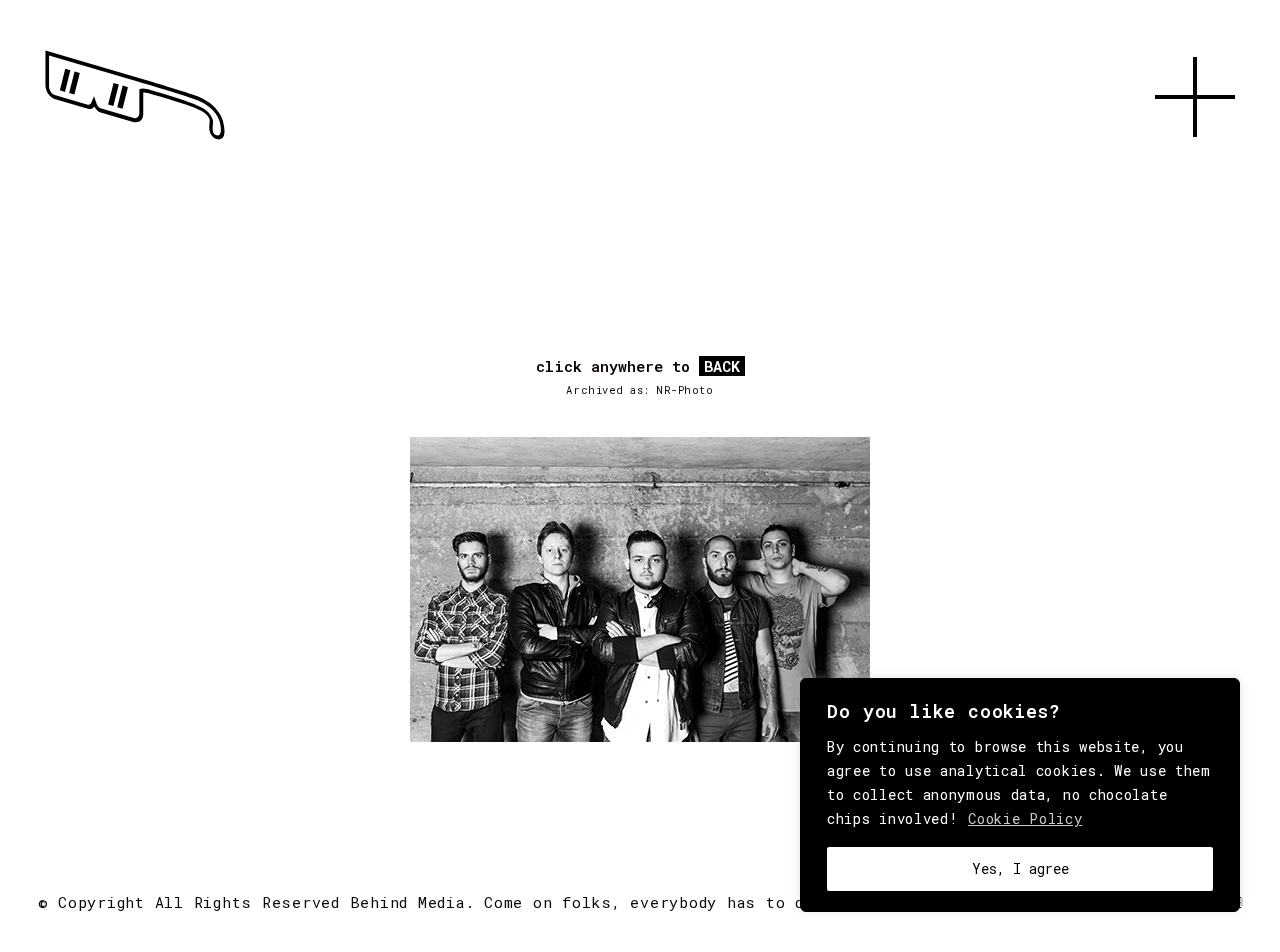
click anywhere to (638, 367)
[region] (1020, 795)
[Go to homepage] (135, 140)
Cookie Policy (1025, 818)
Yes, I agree (1020, 868)
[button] (1195, 160)
